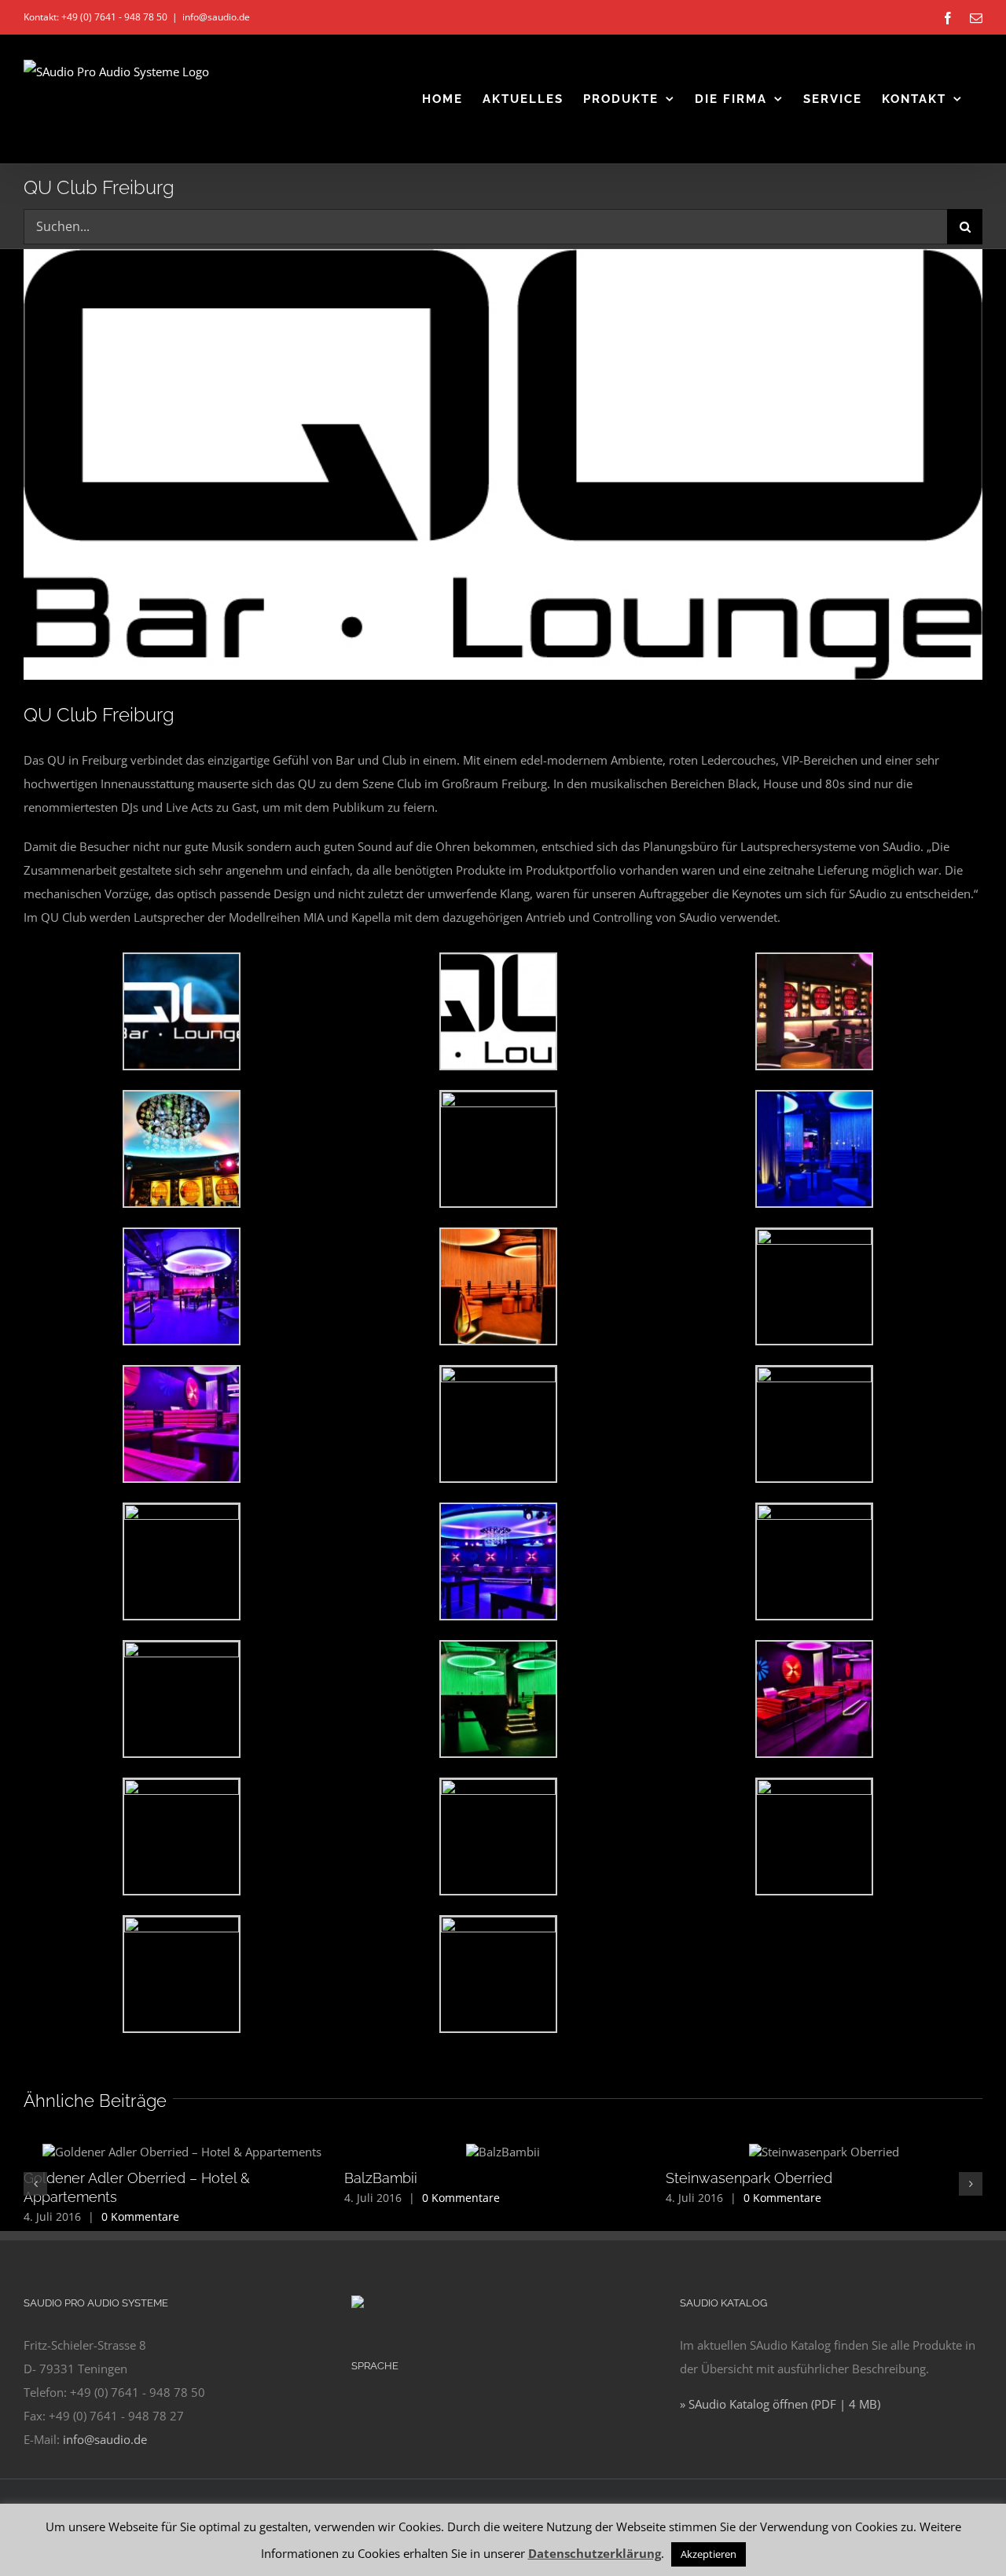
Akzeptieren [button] (709, 2554)
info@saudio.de (216, 17)
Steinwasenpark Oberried (749, 2178)
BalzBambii (381, 2178)
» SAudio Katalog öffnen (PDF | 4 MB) (780, 2404)
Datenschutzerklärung (595, 2553)
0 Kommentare (140, 2216)
